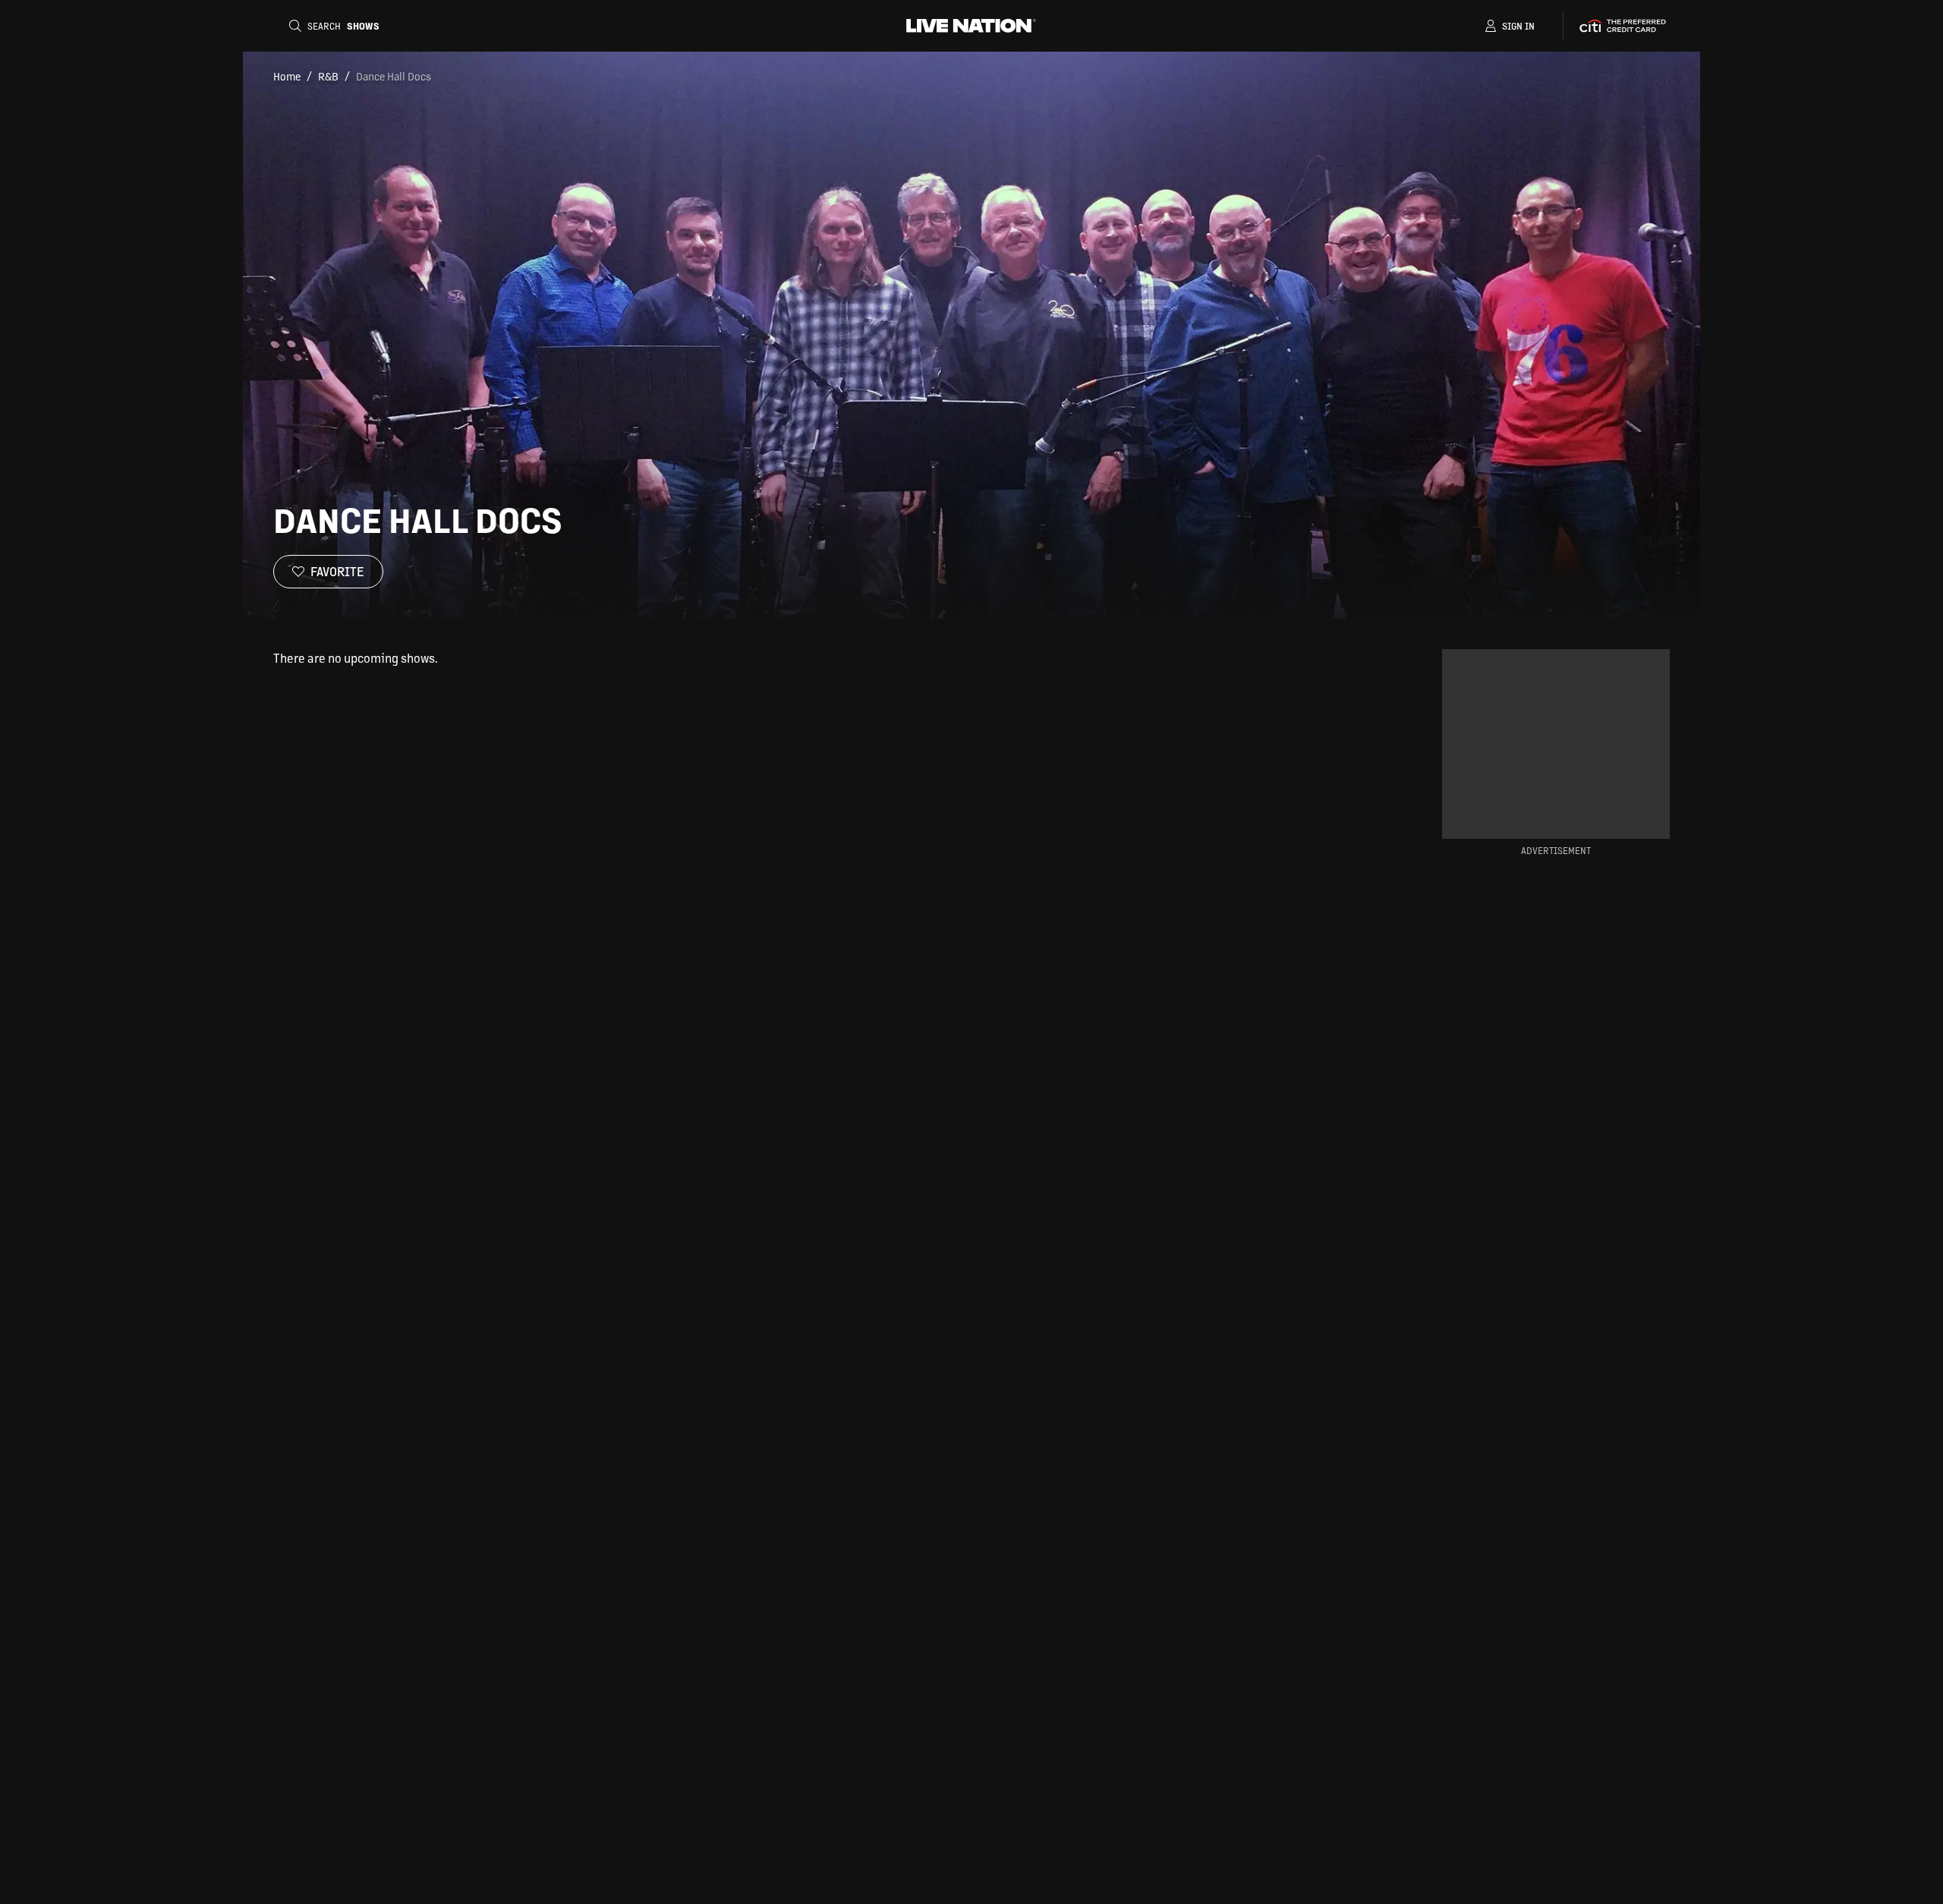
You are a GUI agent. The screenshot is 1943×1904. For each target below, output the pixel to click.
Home (287, 76)
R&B (328, 76)
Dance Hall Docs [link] (394, 76)
